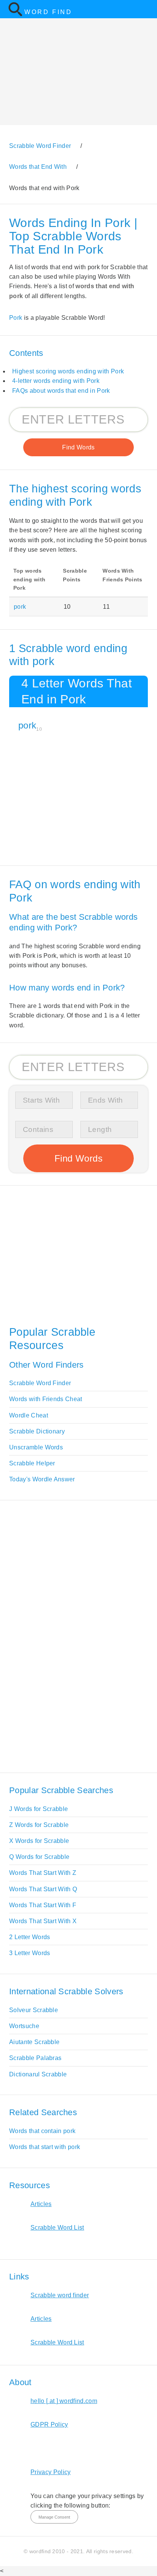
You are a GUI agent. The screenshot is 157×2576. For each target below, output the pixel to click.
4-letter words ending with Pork (56, 381)
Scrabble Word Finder (40, 1383)
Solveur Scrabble (34, 2010)
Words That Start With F (43, 1905)
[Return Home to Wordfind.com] (15, 15)
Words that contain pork (42, 2131)
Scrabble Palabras (35, 2058)
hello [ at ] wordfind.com (64, 2401)
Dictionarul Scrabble (38, 2074)
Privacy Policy (50, 2472)
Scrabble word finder (60, 2295)
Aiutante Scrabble (34, 2042)
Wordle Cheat (29, 1415)
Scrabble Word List (57, 2228)
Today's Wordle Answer (42, 1479)
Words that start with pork (45, 2147)
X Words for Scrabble (39, 1841)
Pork (16, 318)
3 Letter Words (30, 1953)
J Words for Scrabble (38, 1809)
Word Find (48, 12)
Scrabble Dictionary (37, 1431)
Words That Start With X (43, 1921)
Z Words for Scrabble (39, 1825)
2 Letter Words (30, 1937)
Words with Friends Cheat (46, 1399)
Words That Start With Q (43, 1889)
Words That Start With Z (43, 1873)
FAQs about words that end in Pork (61, 391)
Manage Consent (54, 2517)
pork (20, 607)
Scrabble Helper (32, 1463)
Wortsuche (24, 2026)
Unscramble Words (36, 1447)
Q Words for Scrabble (39, 1857)
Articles (41, 2204)
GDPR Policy (49, 2424)
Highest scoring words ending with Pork (68, 371)
